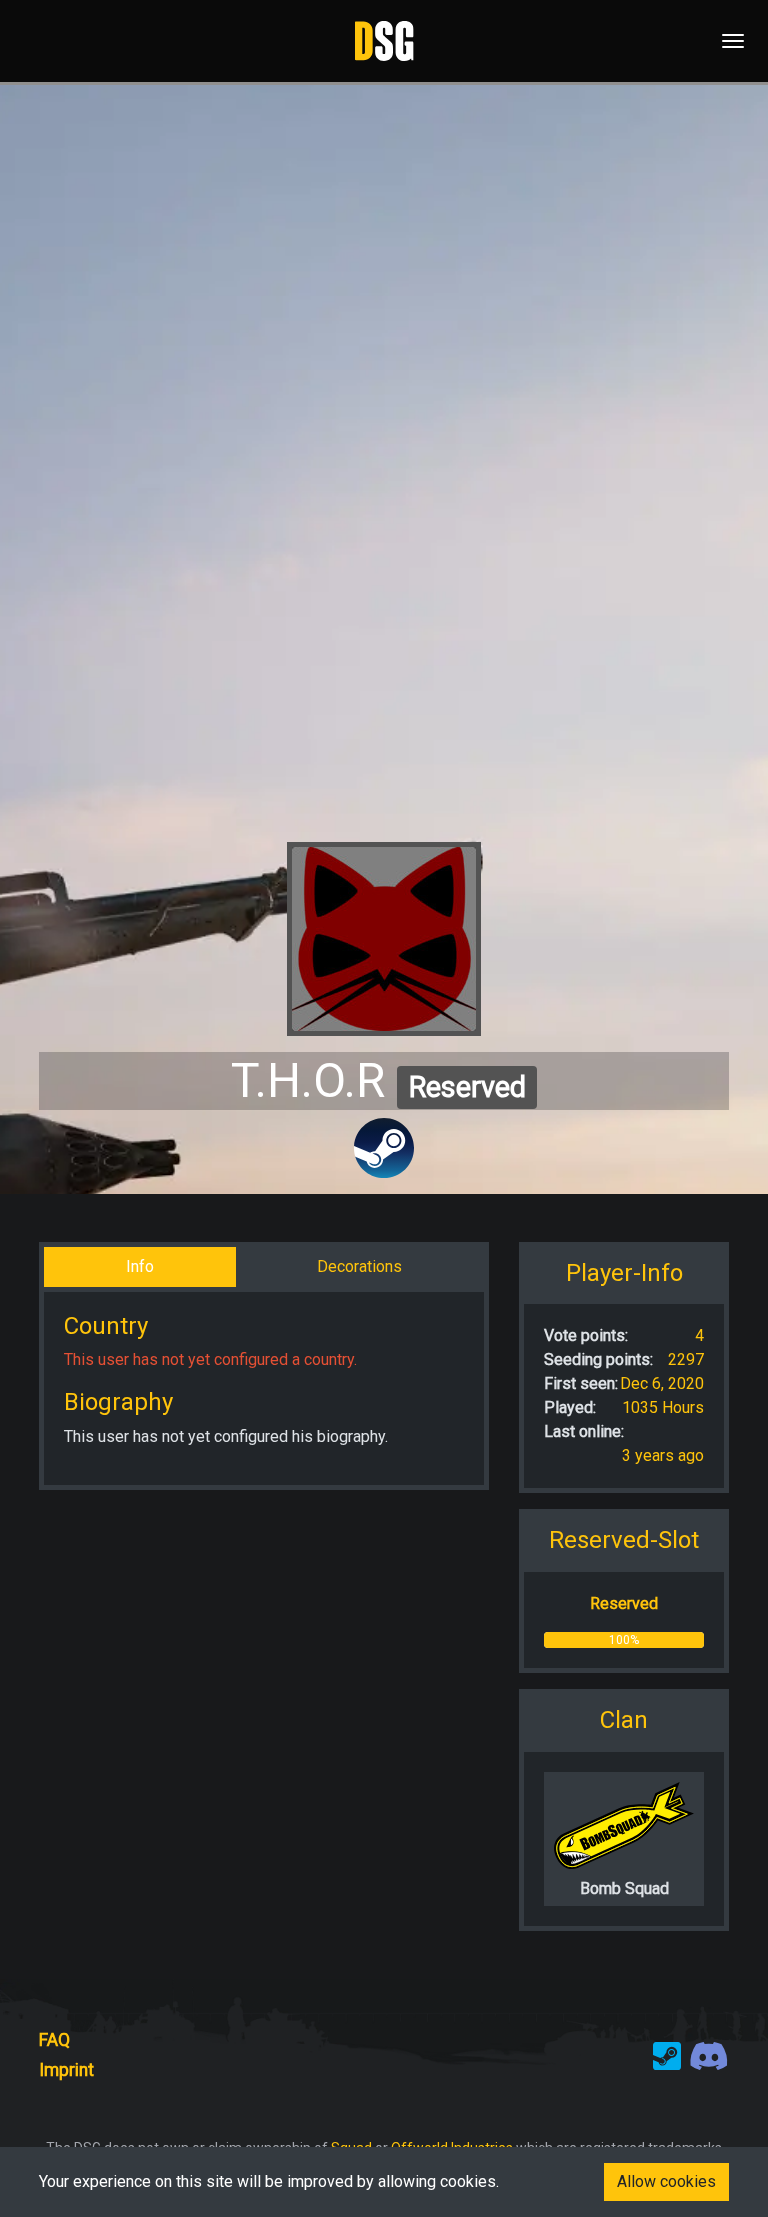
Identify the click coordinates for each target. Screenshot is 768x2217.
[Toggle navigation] (727, 41)
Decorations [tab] (359, 1266)
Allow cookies (666, 2181)
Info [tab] (140, 1266)
